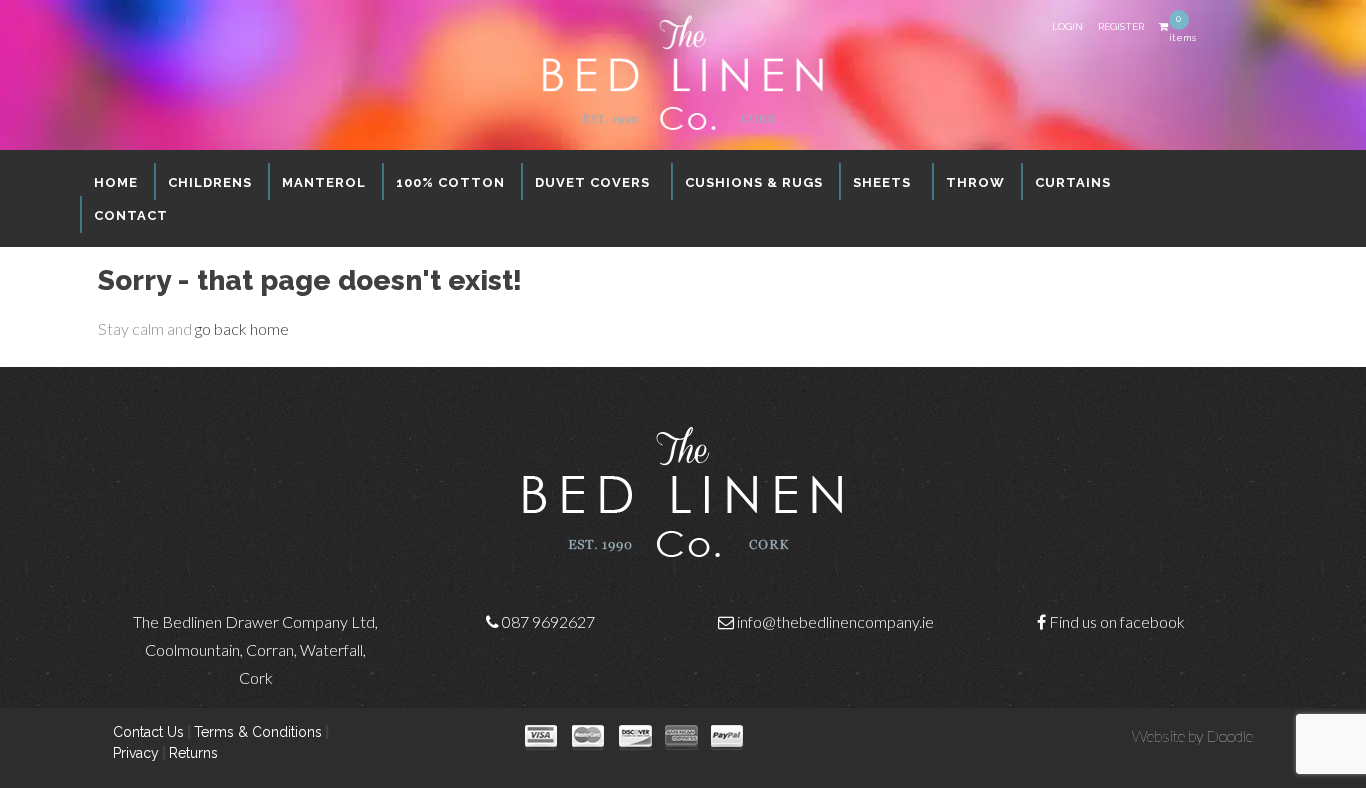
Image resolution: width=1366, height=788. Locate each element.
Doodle (1229, 735)
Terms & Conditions (258, 732)
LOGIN (1067, 26)
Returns (193, 753)
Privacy (136, 753)
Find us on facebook (1117, 621)
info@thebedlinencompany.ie (835, 621)
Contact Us (148, 732)
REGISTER (1121, 26)
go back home (242, 328)
